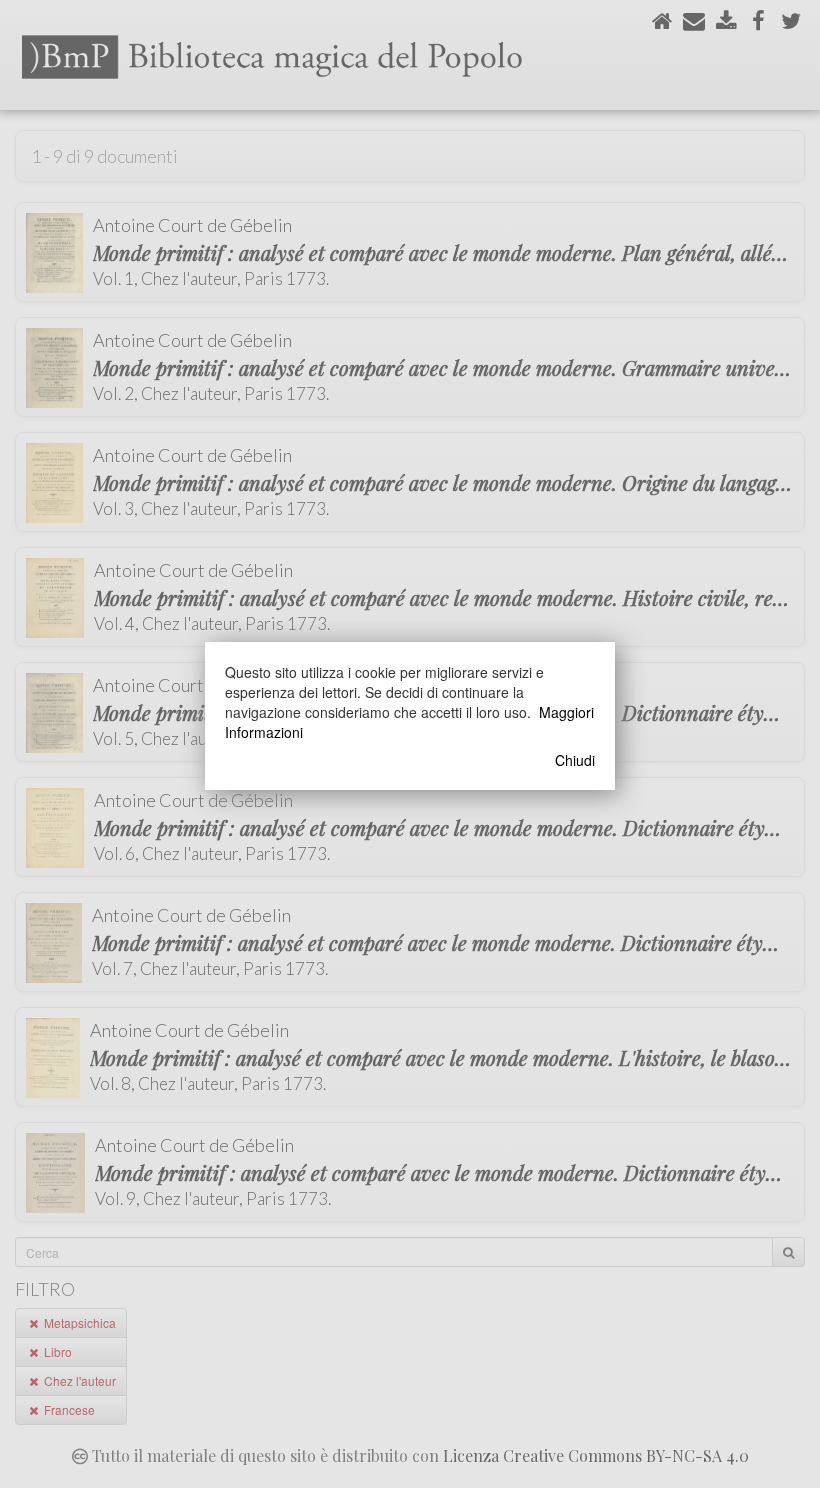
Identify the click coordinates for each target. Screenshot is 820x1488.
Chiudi (575, 760)
